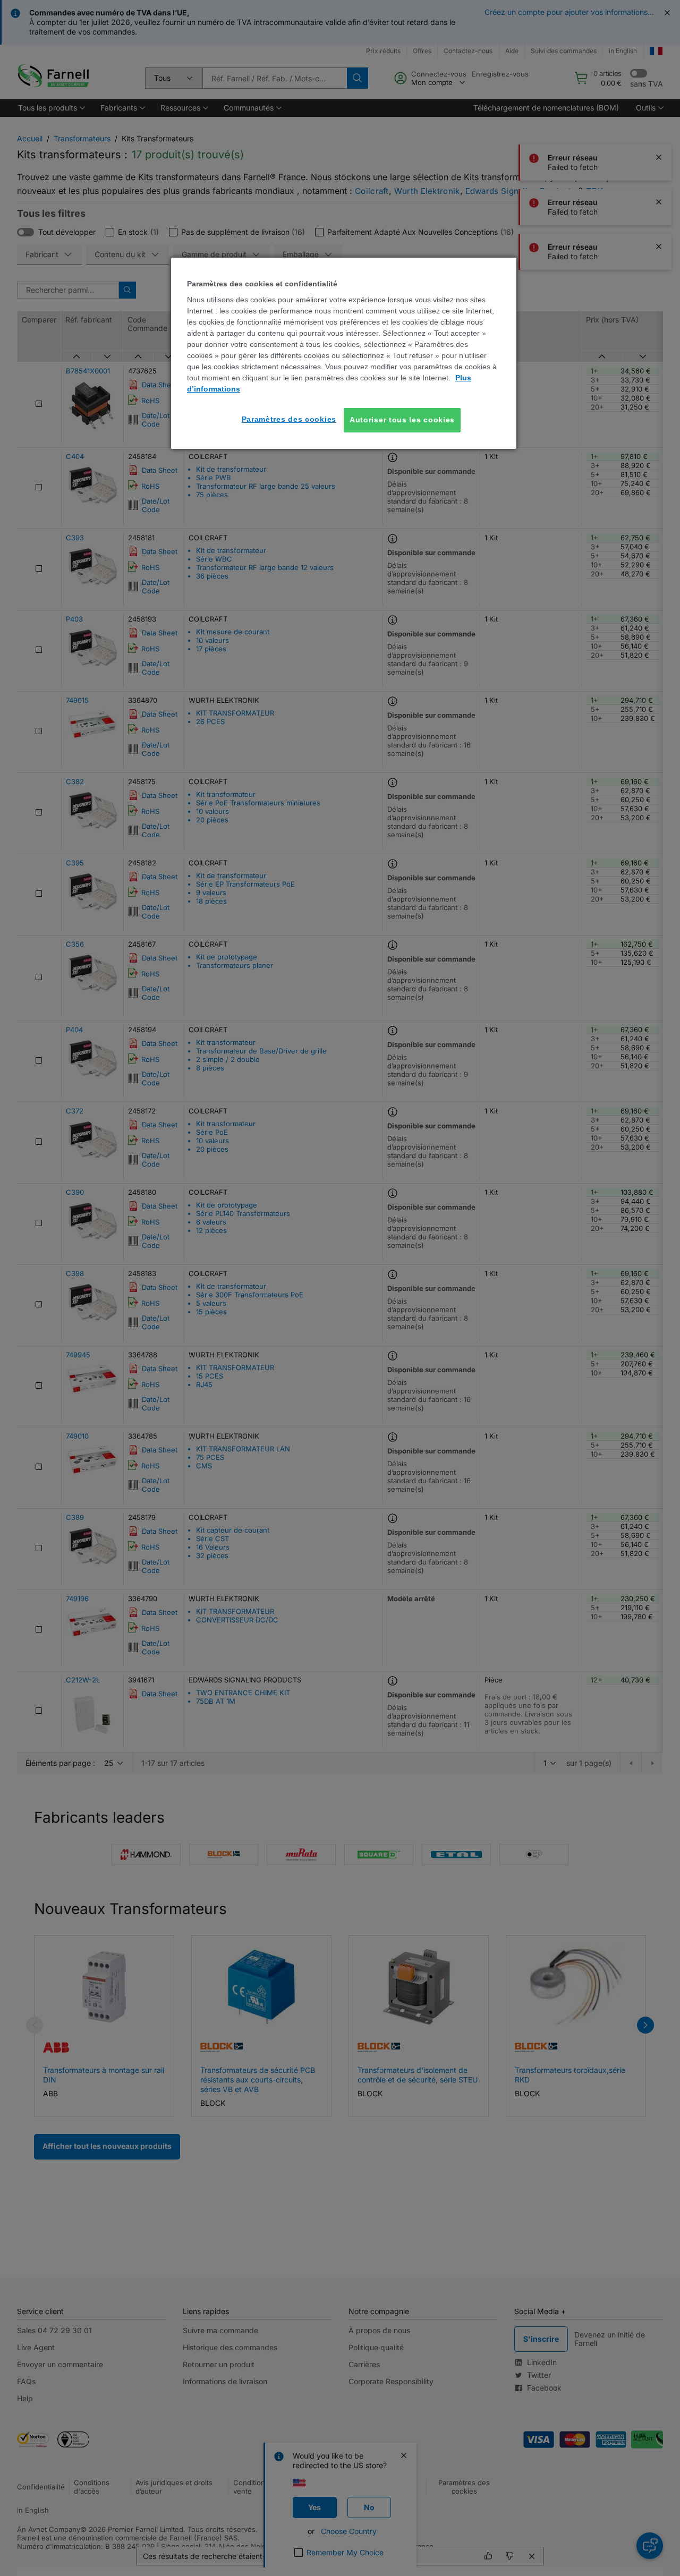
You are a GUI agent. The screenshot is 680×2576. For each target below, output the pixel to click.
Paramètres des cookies (289, 419)
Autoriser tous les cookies (402, 420)
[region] (344, 353)
